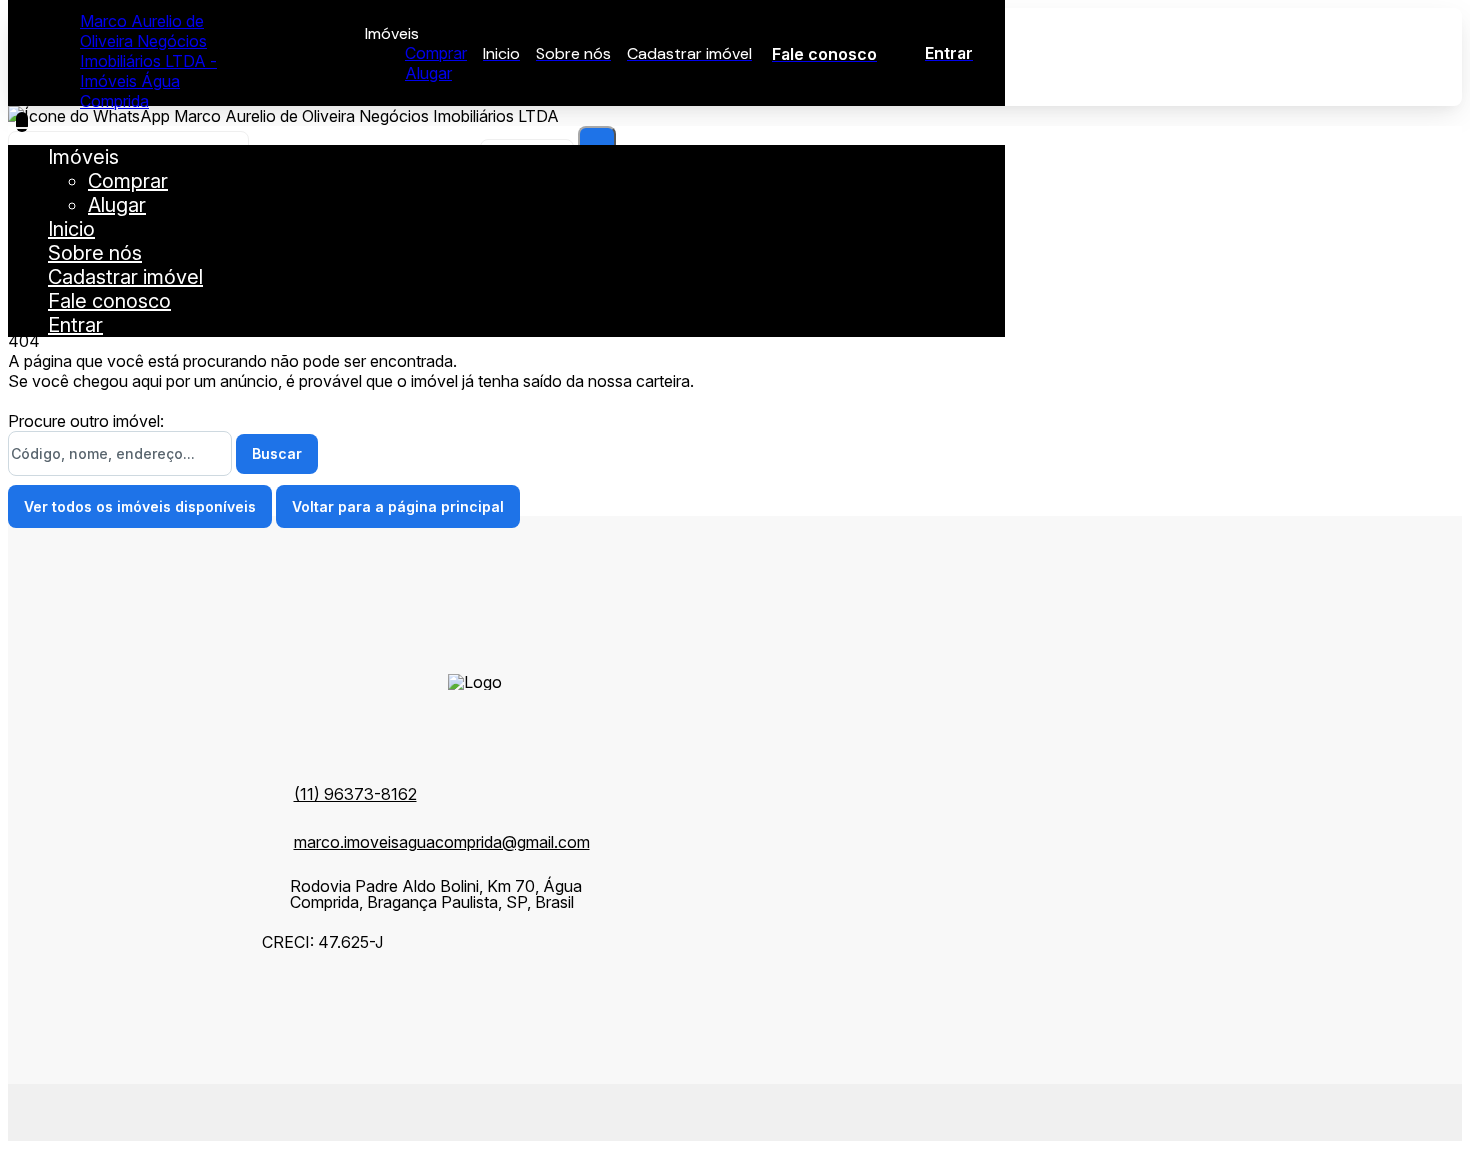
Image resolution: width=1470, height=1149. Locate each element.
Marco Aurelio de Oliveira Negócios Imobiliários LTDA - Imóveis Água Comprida (148, 61)
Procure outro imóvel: (86, 421)
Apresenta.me (148, 1110)
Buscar (277, 453)
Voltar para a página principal (398, 506)
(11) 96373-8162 (355, 794)
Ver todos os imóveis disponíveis (140, 506)
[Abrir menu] (22, 122)
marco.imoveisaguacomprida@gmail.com (442, 842)
